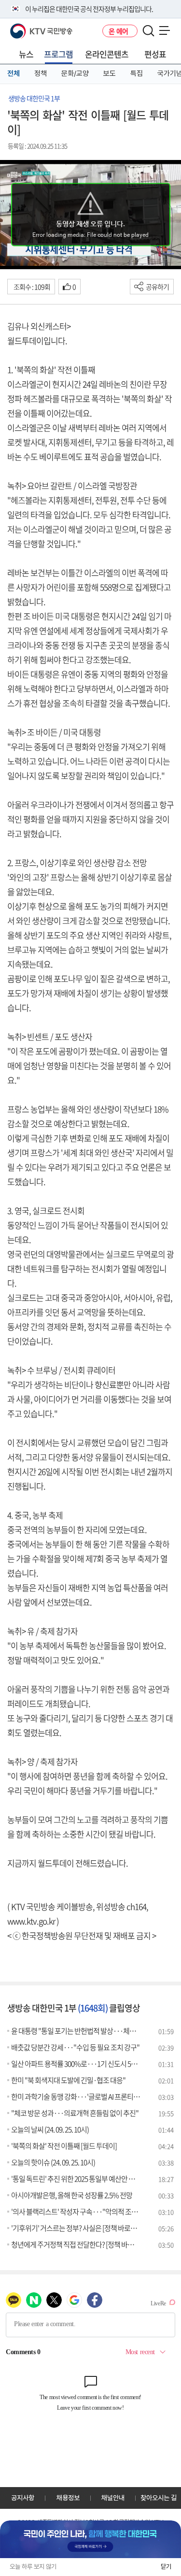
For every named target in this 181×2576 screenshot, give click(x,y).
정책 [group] (41, 73)
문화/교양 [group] (75, 73)
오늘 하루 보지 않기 (33, 2567)
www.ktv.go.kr (31, 1921)
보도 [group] (110, 73)
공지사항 (23, 2498)
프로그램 (58, 54)
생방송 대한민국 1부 (34, 98)
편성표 (155, 54)
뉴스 (26, 54)
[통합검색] (148, 31)
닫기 (166, 2567)
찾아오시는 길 (159, 2498)
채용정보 (68, 2498)
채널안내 (113, 2498)
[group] (90, 2539)
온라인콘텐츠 (107, 54)
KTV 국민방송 (27, 27)
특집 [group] (137, 73)
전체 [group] (14, 73)
